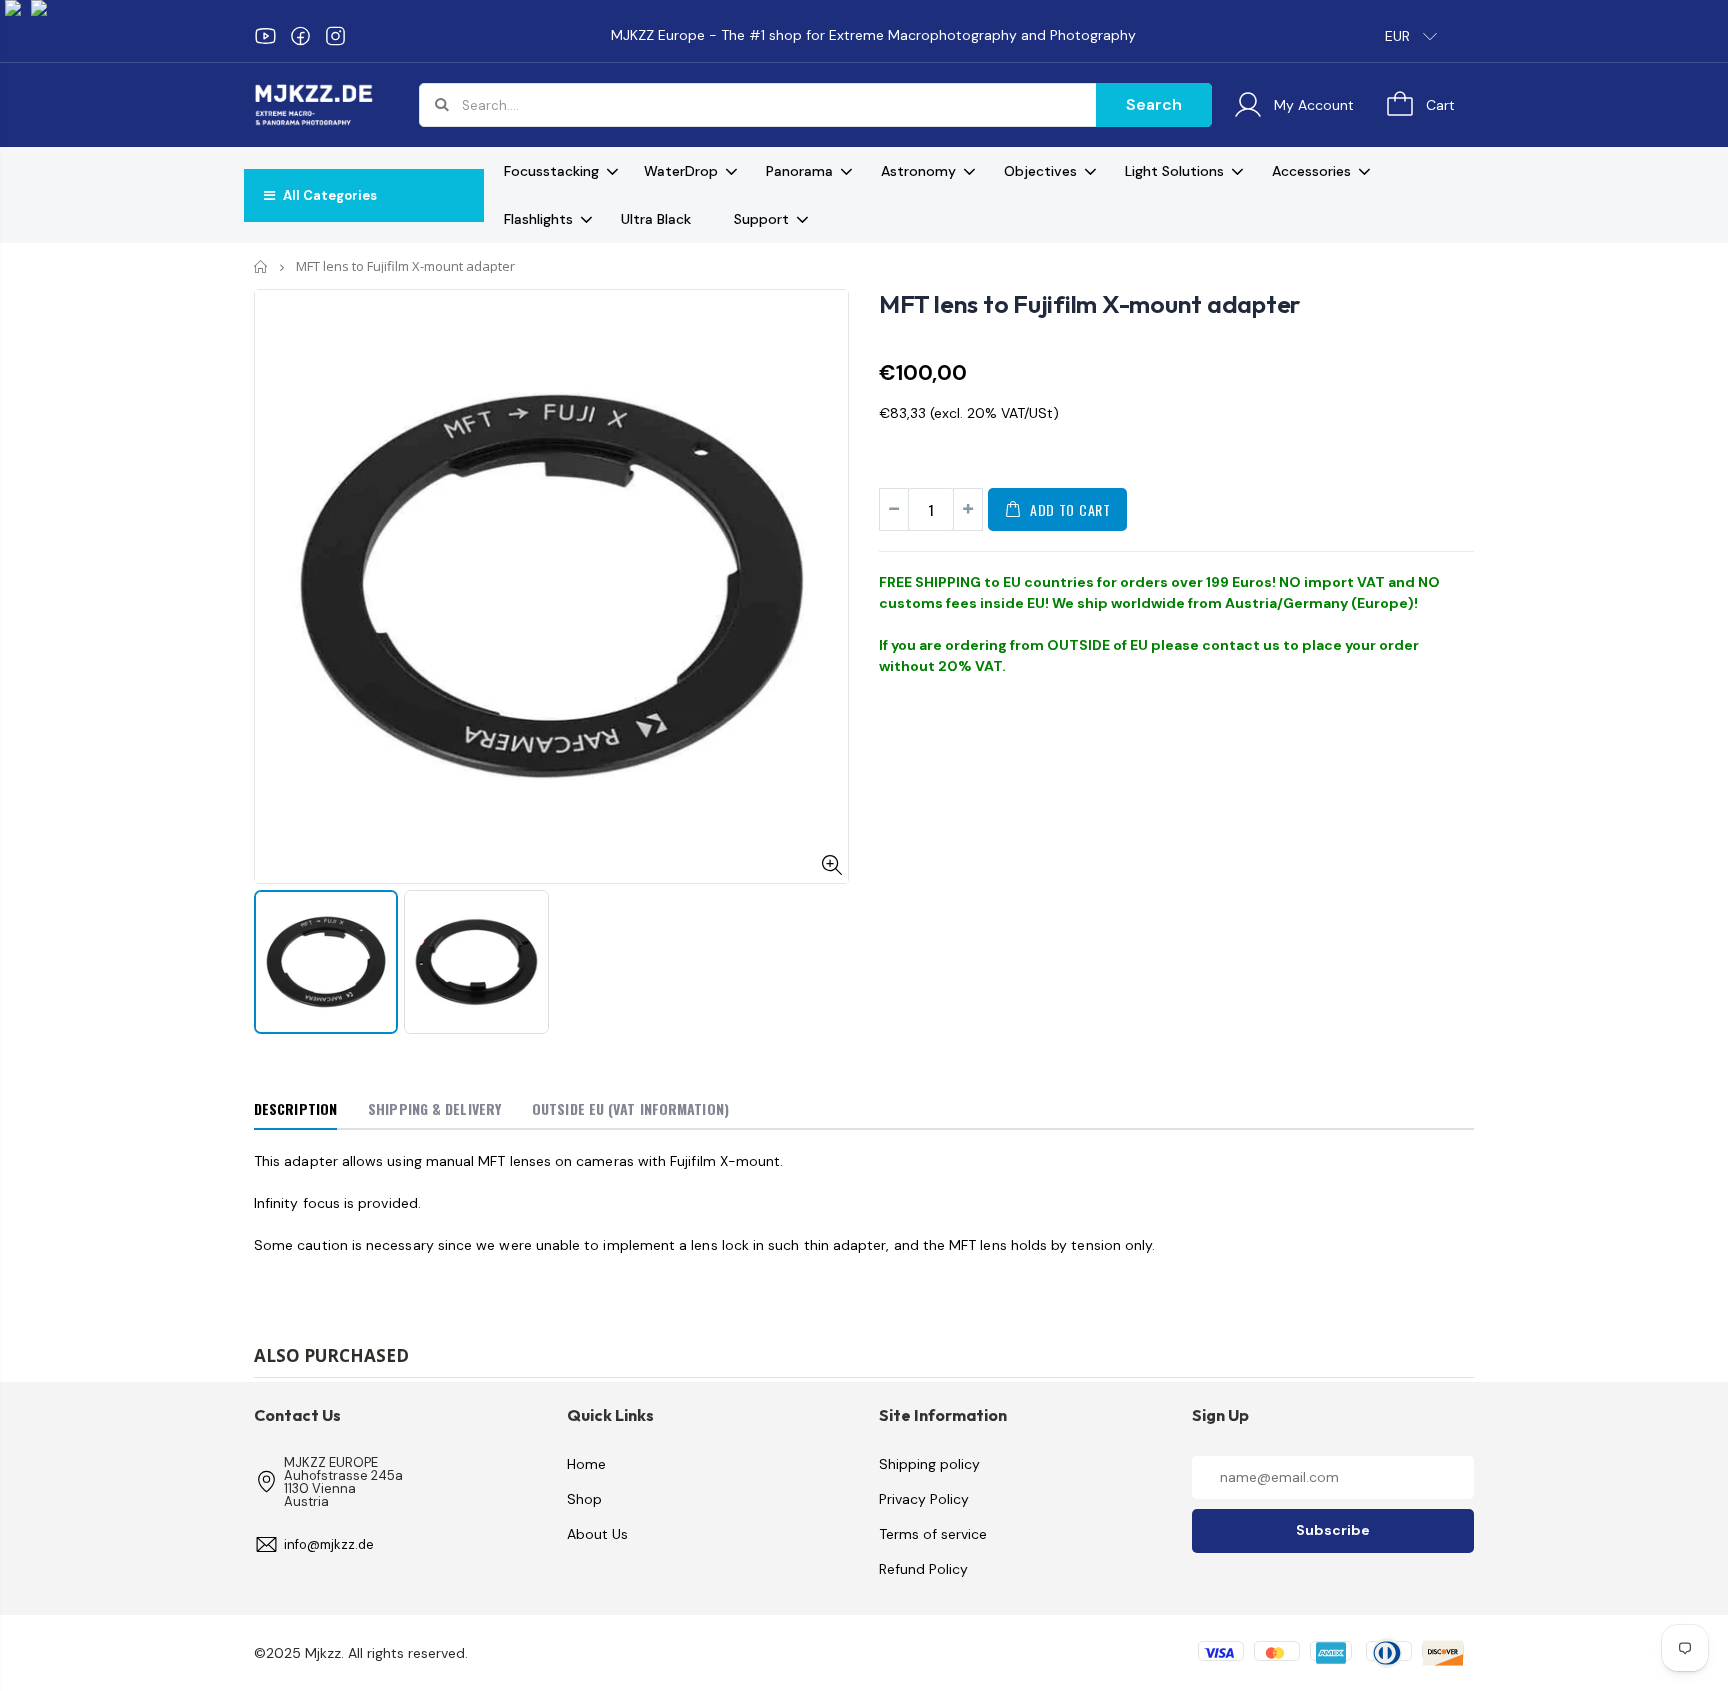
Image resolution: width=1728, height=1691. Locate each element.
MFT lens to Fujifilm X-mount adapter (1089, 304)
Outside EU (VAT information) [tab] (630, 1108)
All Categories (328, 195)
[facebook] (300, 36)
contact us (1241, 645)
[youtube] (265, 36)
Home (261, 266)
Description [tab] (295, 1108)
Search (1154, 104)
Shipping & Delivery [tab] (434, 1108)
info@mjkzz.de (329, 1544)
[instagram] (335, 36)
